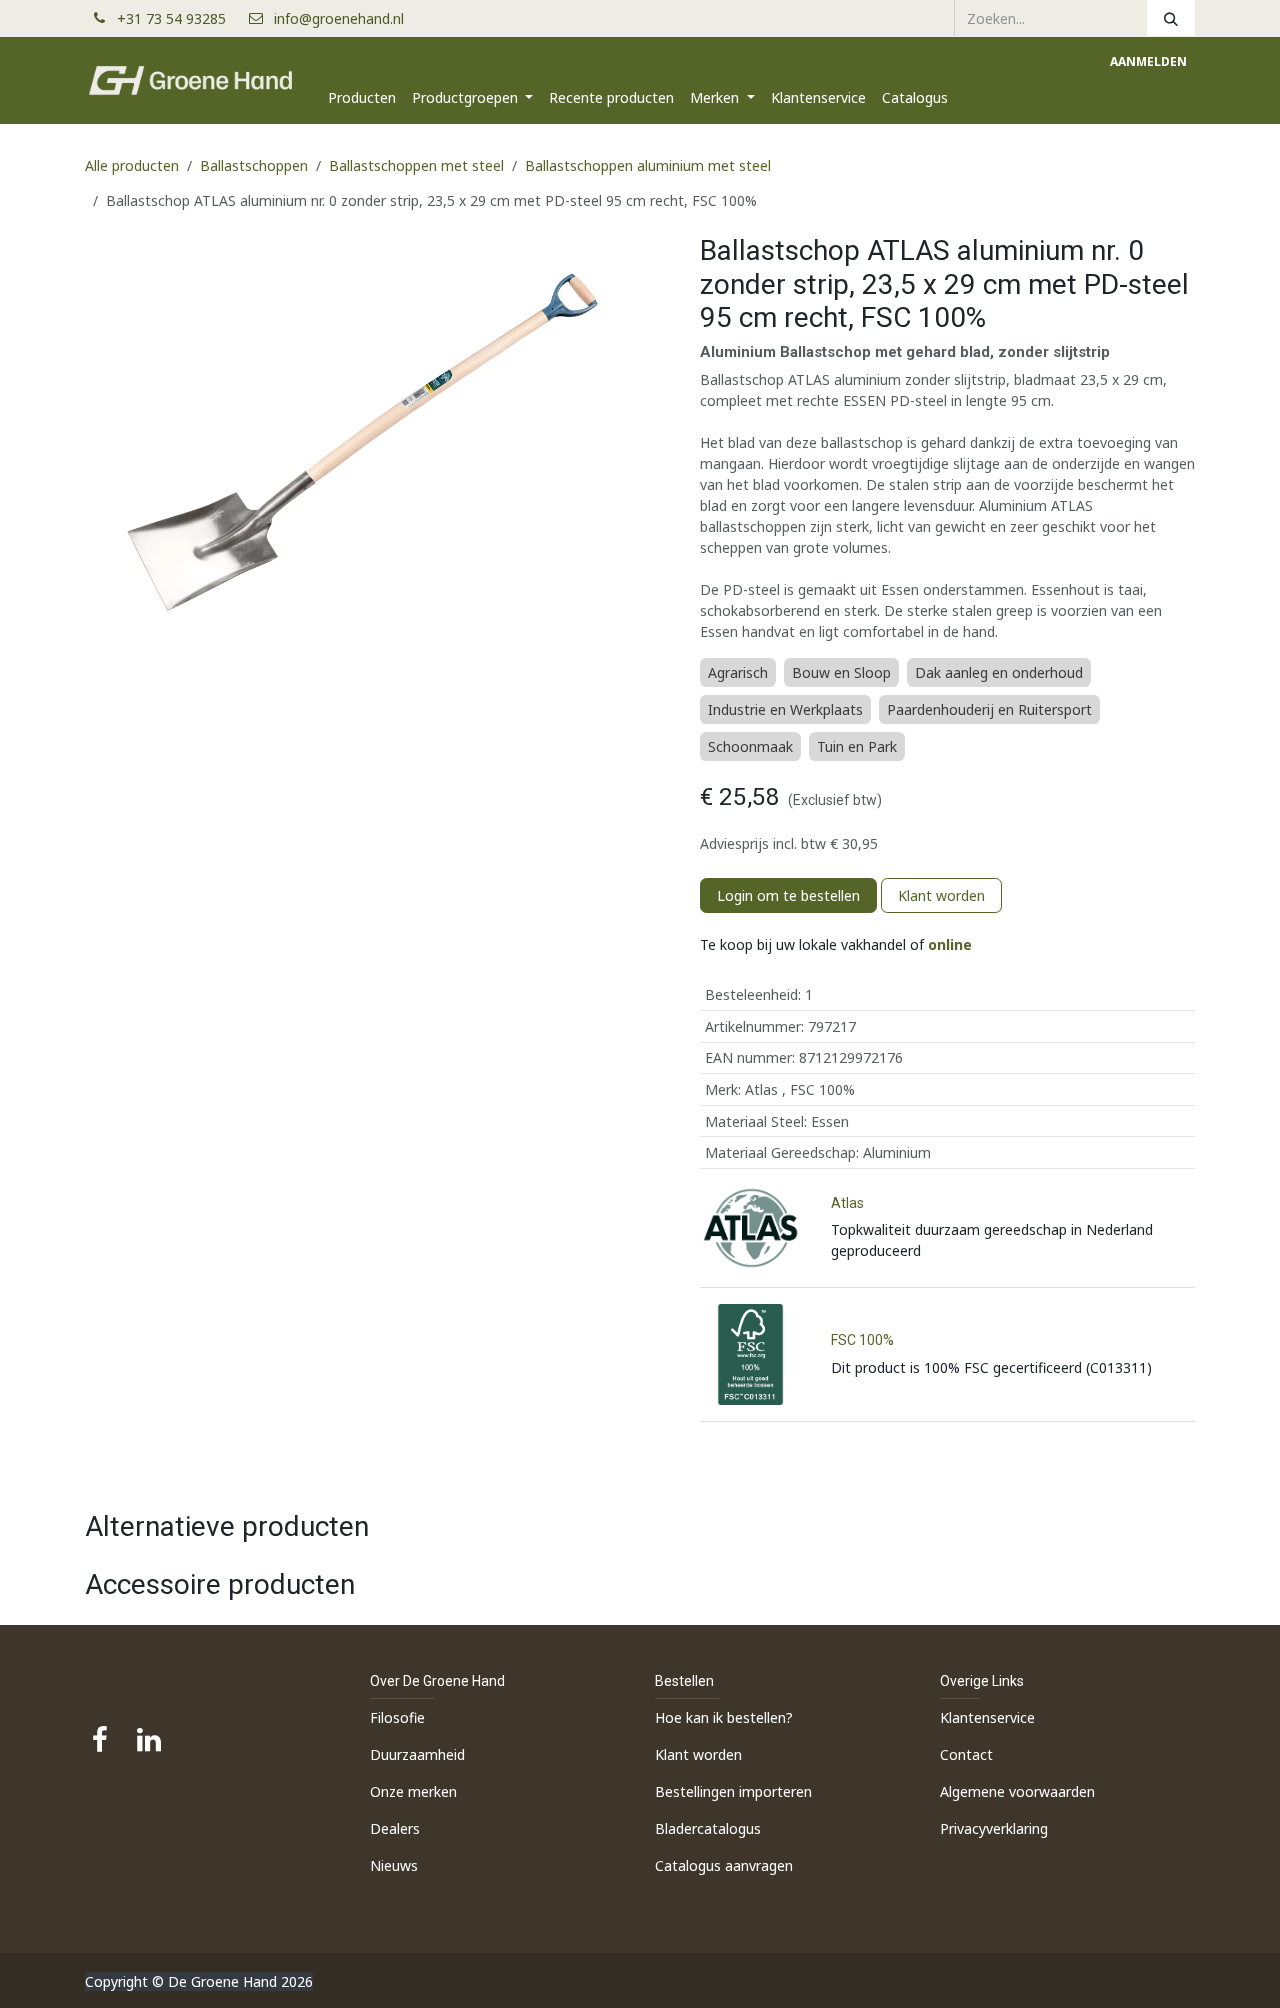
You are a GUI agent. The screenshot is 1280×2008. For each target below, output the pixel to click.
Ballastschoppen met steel (416, 165)
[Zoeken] (1171, 18)
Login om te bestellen (788, 895)
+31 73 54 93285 (179, 18)
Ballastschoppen (254, 165)
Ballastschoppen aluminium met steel (648, 165)
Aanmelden (1148, 61)
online (950, 944)
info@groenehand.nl (339, 18)
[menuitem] (362, 97)
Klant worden (941, 895)
